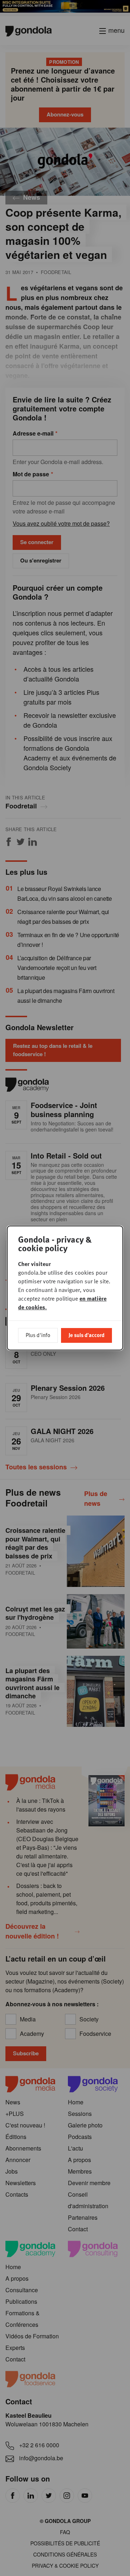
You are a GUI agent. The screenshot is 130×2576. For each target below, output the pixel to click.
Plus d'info (38, 1335)
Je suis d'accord (86, 1335)
